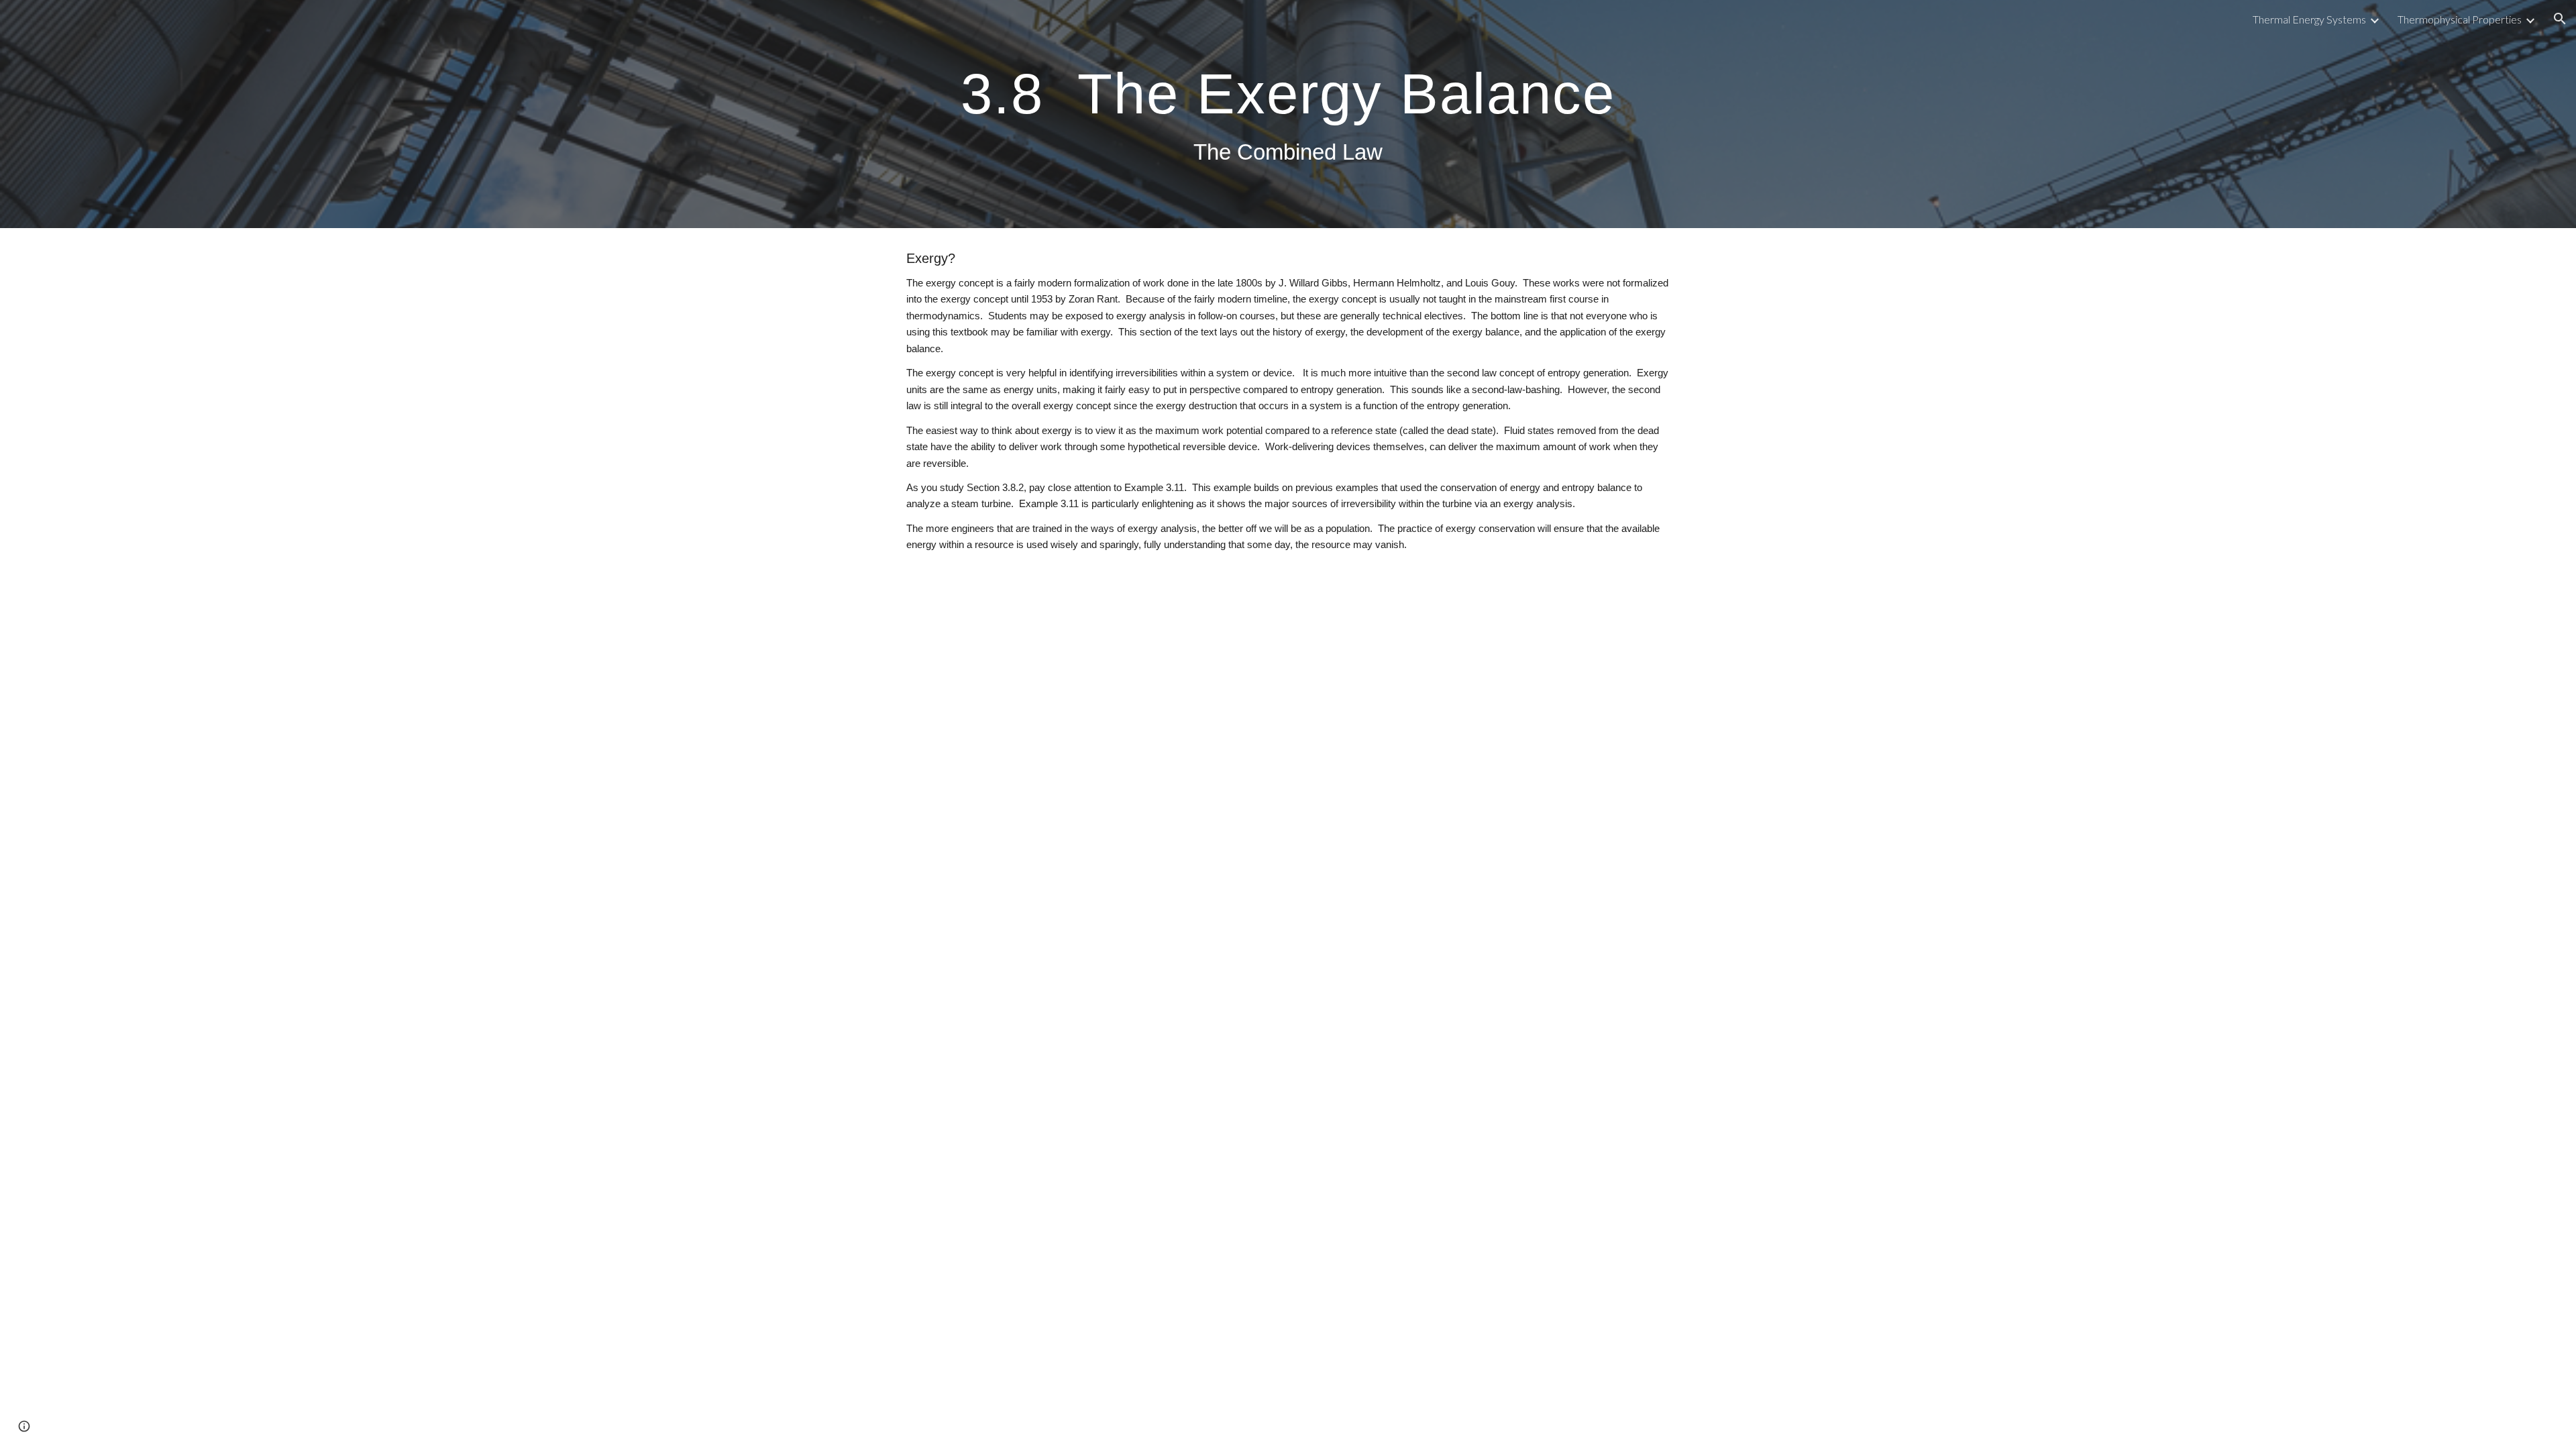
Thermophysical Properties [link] (2460, 19)
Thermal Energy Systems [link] (2309, 19)
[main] (1288, 114)
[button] (2560, 19)
